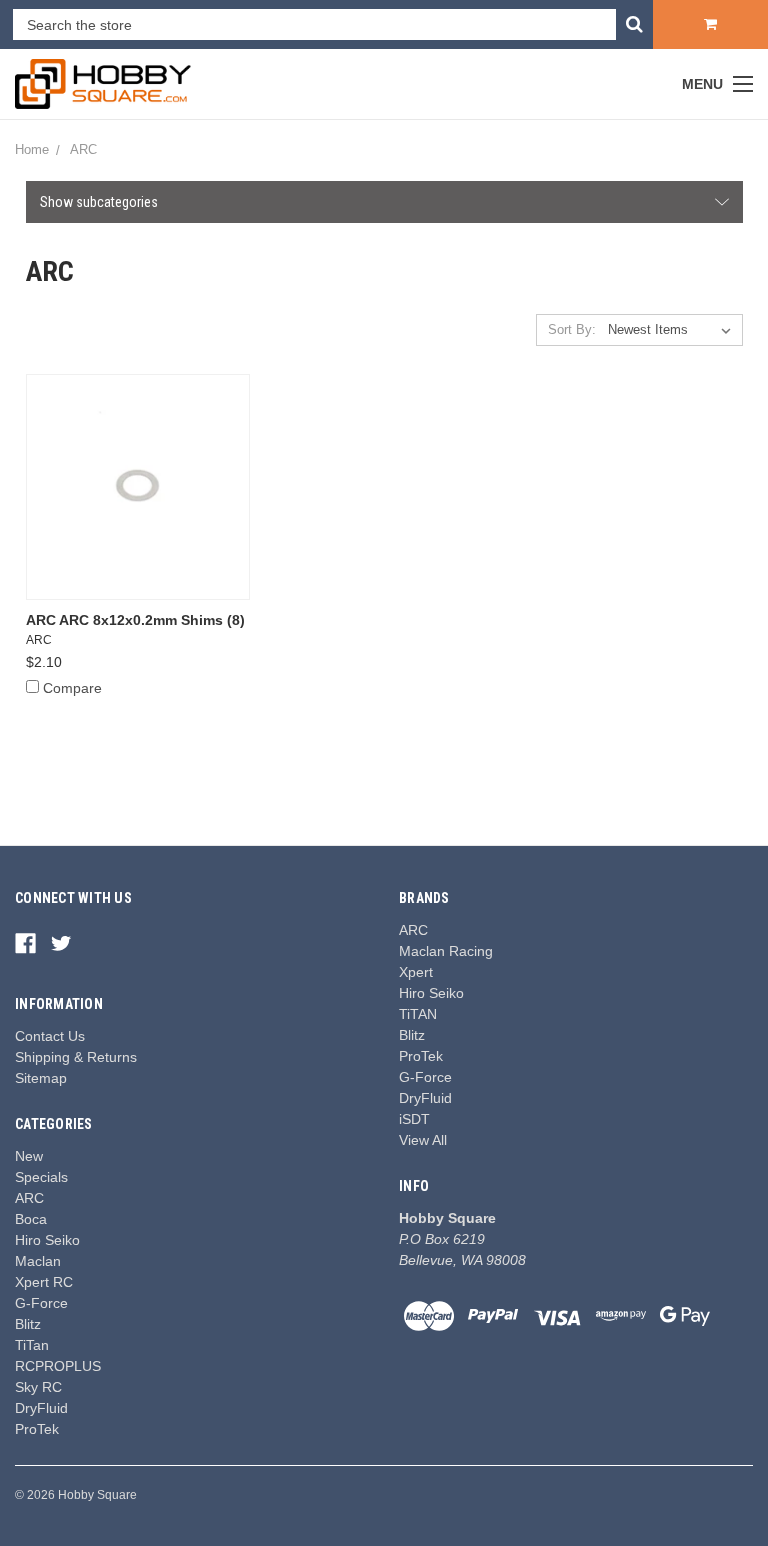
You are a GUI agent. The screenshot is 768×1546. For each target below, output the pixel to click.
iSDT (414, 1119)
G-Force (41, 1303)
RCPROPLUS (58, 1366)
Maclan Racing (446, 951)
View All (423, 1140)
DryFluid (41, 1408)
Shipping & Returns (76, 1057)
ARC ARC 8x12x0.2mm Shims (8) (135, 620)
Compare (72, 688)
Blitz (28, 1324)
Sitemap (41, 1078)
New (29, 1156)
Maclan (38, 1261)
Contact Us (50, 1036)
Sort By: (572, 329)
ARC (29, 1198)
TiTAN (418, 1014)
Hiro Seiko (47, 1240)
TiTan (32, 1345)
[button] (384, 202)
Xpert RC (44, 1282)
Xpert (416, 972)
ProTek (37, 1429)
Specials (41, 1177)
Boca (31, 1219)
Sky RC (38, 1387)
